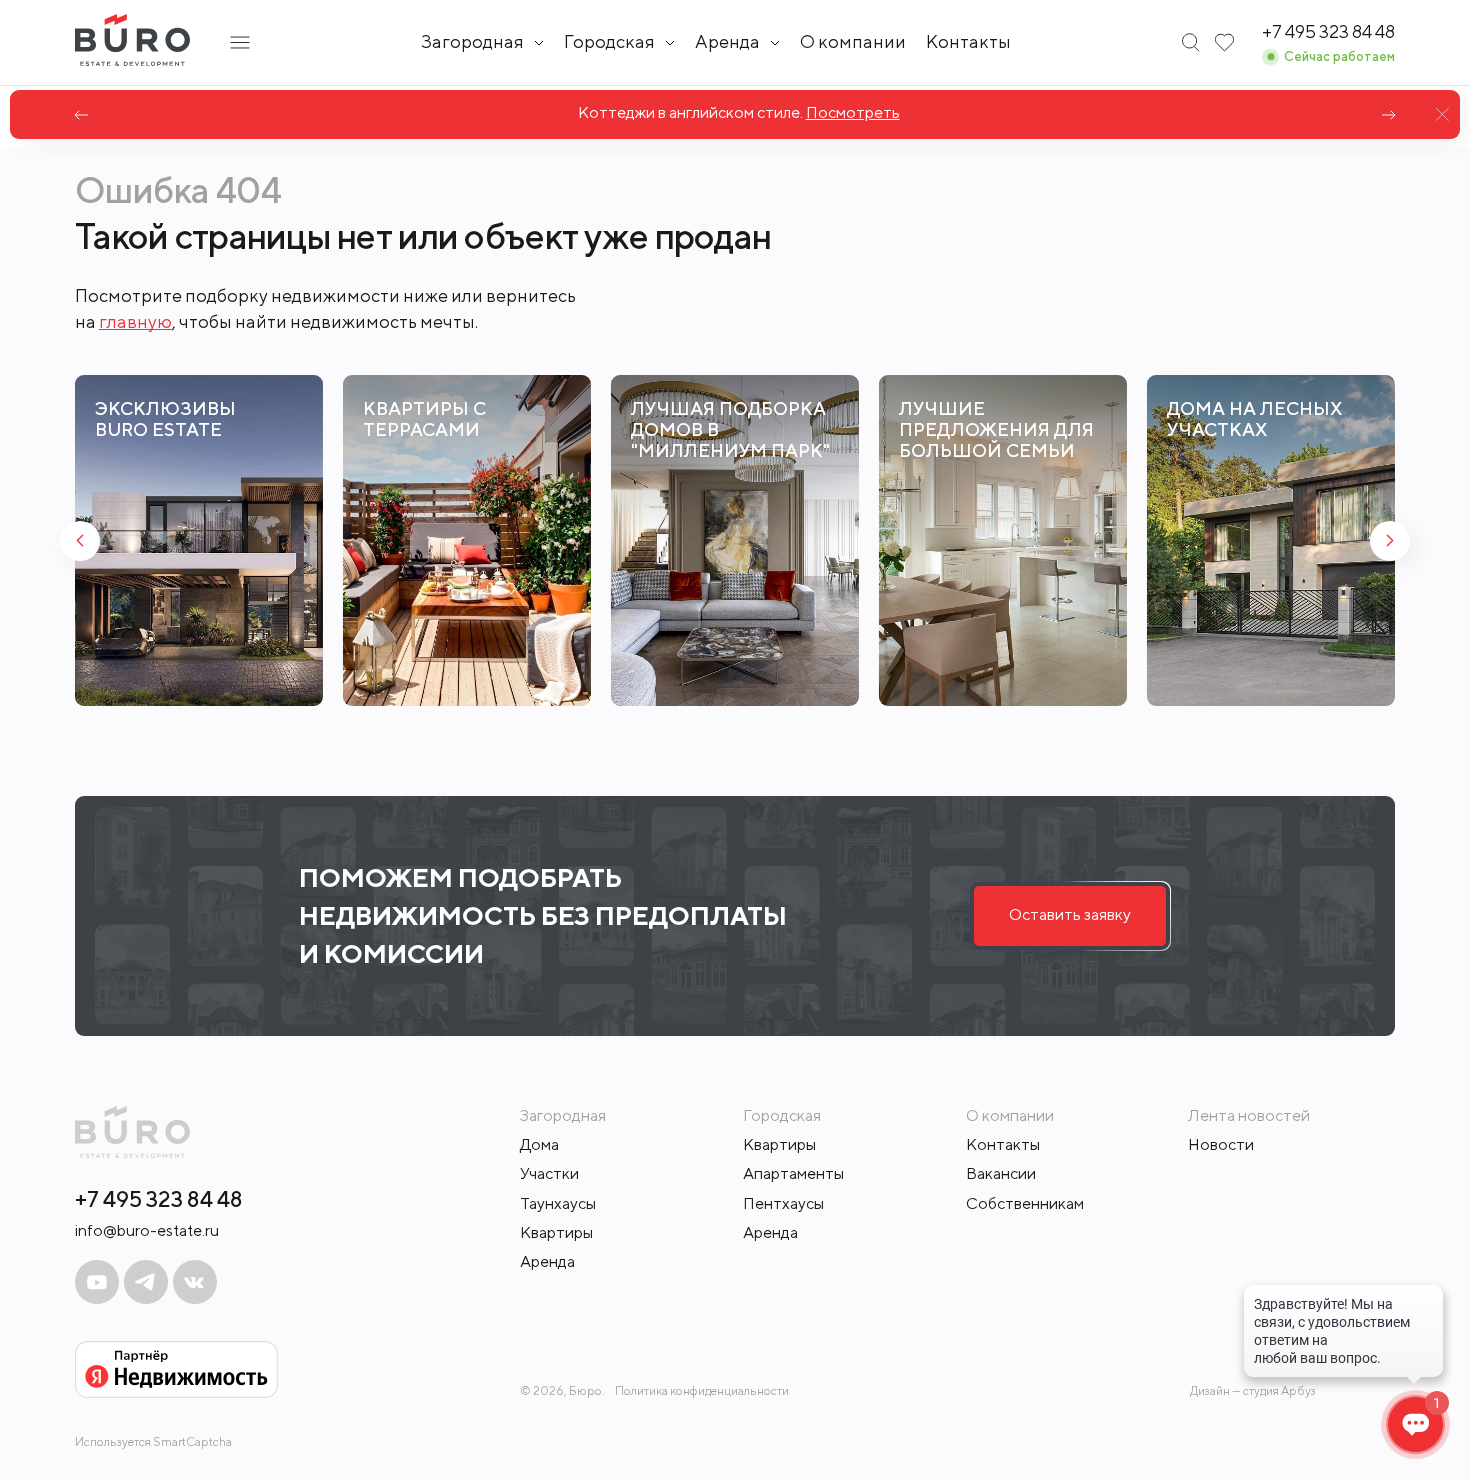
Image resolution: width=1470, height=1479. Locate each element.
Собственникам (1025, 1203)
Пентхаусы (783, 1203)
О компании (853, 41)
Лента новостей (1249, 1115)
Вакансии (1001, 1173)
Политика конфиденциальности (702, 1391)
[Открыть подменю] (240, 42)
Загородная (472, 42)
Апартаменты (793, 1173)
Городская (609, 42)
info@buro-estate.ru (147, 1230)
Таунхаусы (558, 1203)
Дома (539, 1144)
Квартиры (556, 1232)
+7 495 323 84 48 (159, 1199)
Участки (549, 1173)
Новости (1221, 1144)
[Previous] (81, 115)
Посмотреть (849, 112)
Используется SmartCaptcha (153, 1441)
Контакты (968, 41)
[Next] (1388, 115)
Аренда (547, 1261)
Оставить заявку (1070, 914)
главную (135, 321)
